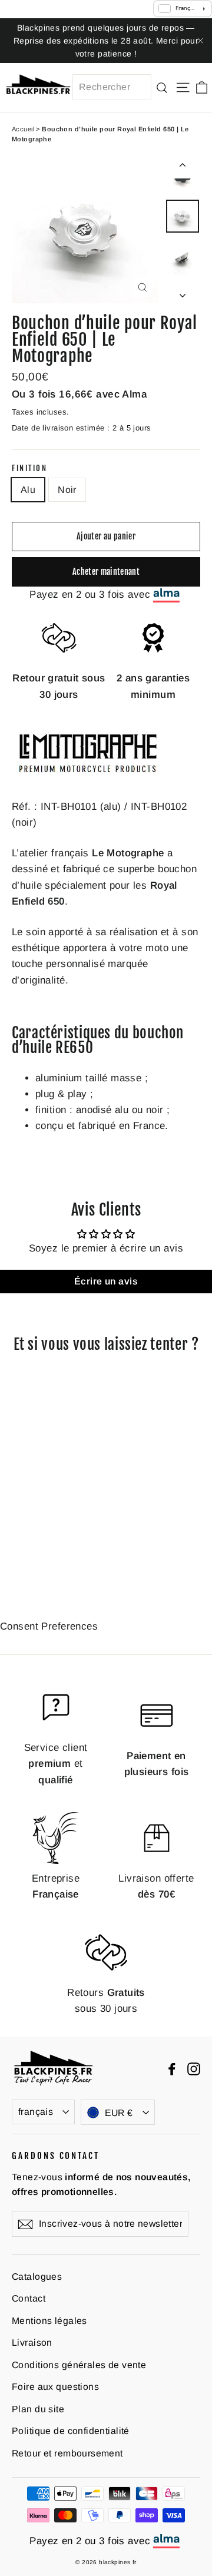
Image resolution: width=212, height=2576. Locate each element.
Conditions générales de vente (79, 2365)
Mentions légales (49, 2321)
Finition (29, 468)
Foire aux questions (55, 2387)
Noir (67, 490)
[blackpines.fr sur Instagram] (194, 2068)
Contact (29, 2298)
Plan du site (38, 2409)
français (36, 2112)
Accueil (23, 129)
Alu (28, 490)
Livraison (32, 2342)
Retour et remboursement (67, 2453)
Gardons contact (56, 2156)
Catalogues (37, 2277)
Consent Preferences (49, 1626)
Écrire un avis (106, 1281)
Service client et (56, 1764)
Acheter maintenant (106, 572)
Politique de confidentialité (71, 2431)
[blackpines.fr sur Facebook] (172, 2068)
